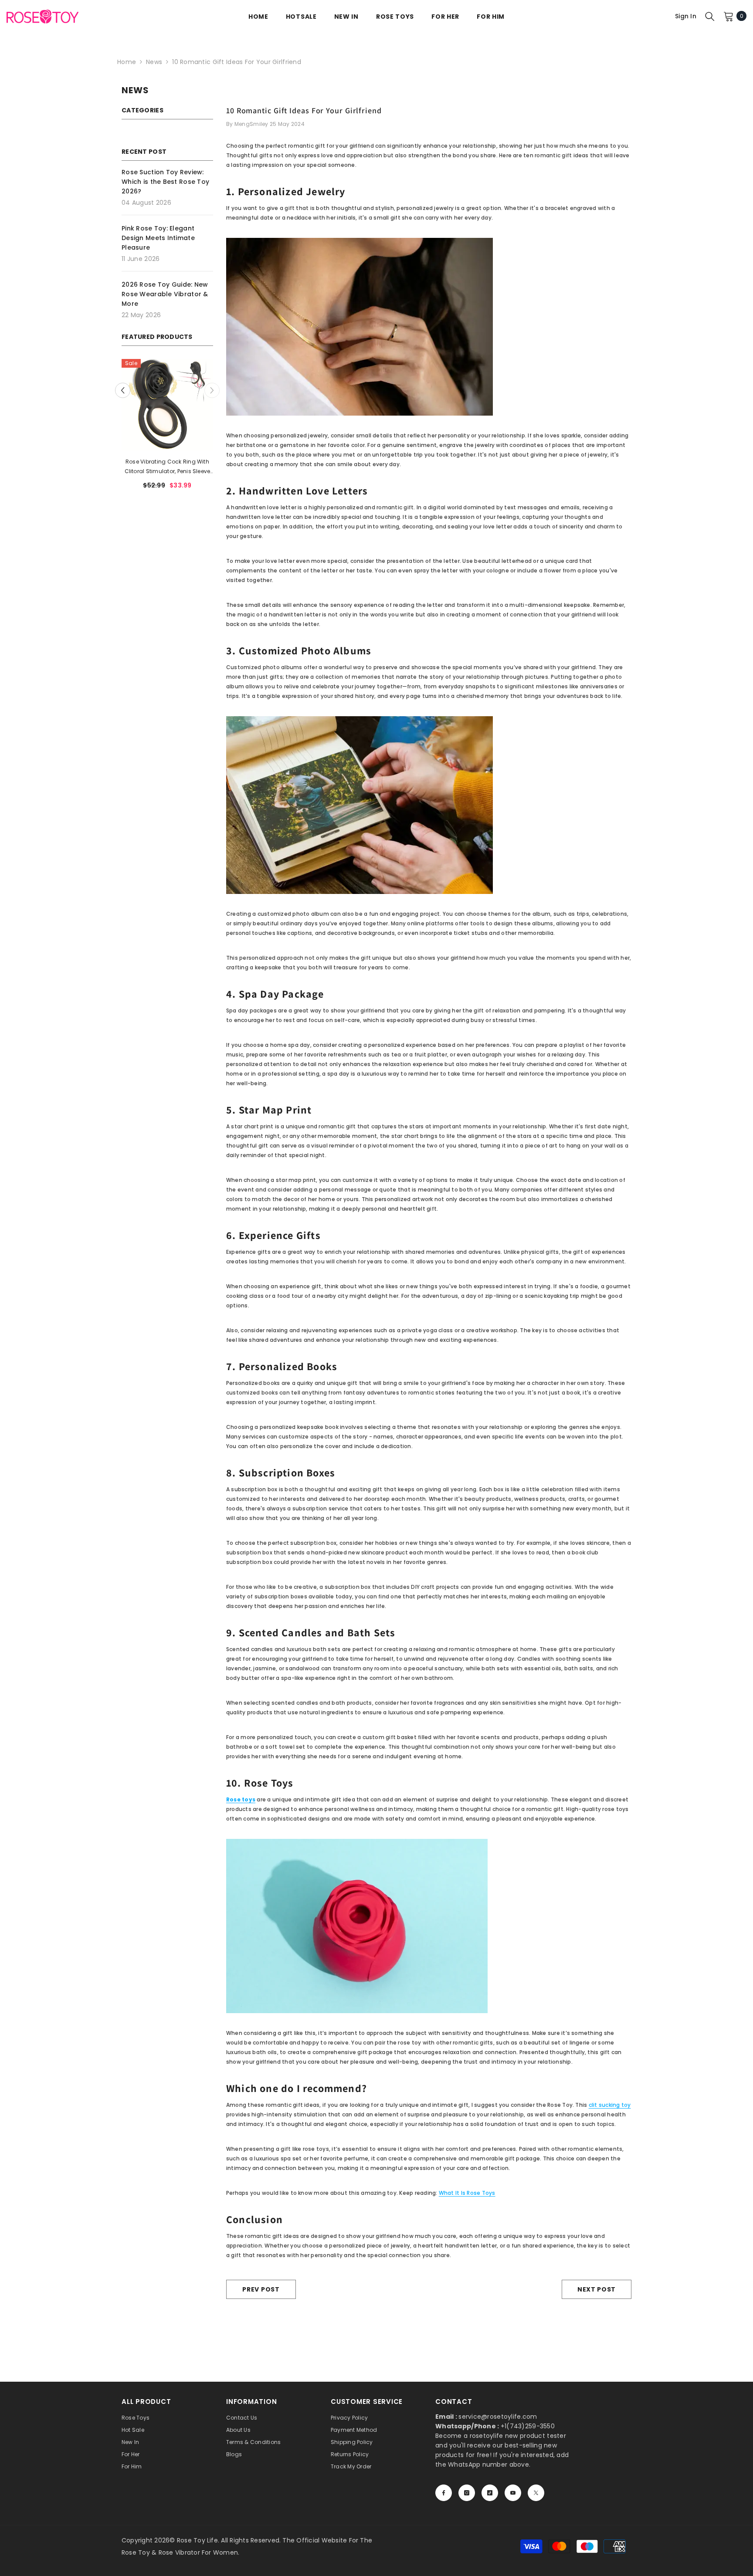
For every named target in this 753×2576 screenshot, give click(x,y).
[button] (212, 391)
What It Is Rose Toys (467, 2193)
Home (127, 62)
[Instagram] (467, 2493)
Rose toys (241, 1799)
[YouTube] (513, 2493)
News (154, 62)
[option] (167, 427)
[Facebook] (444, 2493)
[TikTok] (490, 2493)
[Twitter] (536, 2493)
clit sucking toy (610, 2105)
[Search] (710, 16)
